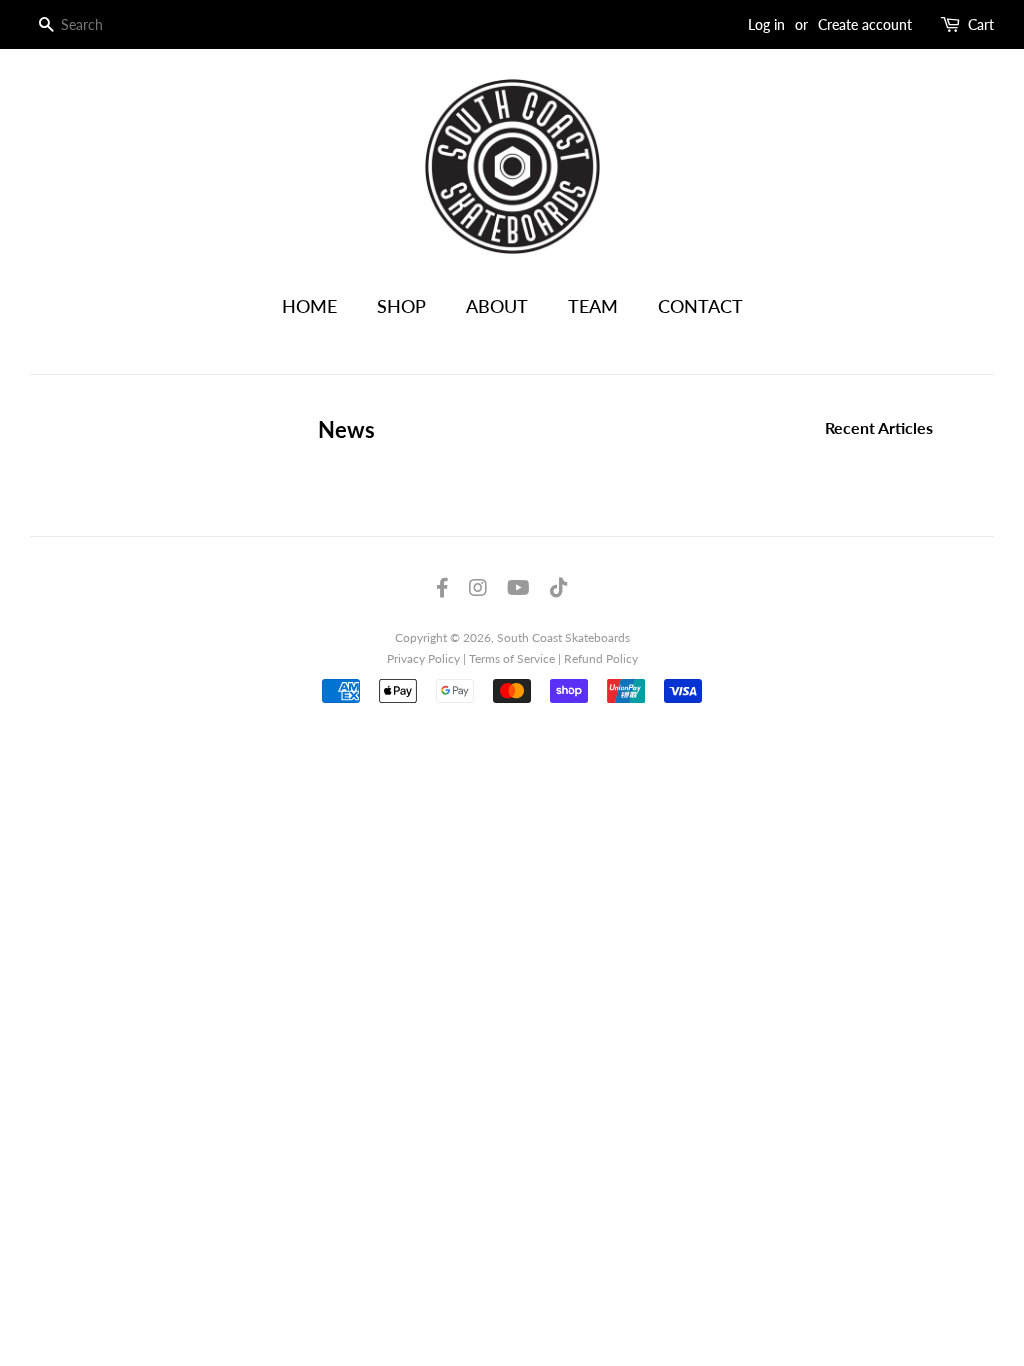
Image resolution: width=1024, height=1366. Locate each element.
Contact (700, 306)
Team (593, 306)
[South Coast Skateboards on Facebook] (442, 589)
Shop (401, 306)
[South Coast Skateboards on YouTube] (518, 589)
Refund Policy (601, 658)
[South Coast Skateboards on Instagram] (478, 589)
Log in (766, 24)
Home (309, 306)
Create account (865, 24)
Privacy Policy (423, 658)
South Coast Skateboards (563, 637)
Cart (981, 24)
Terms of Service (512, 658)
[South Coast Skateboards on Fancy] (559, 589)
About (497, 306)
